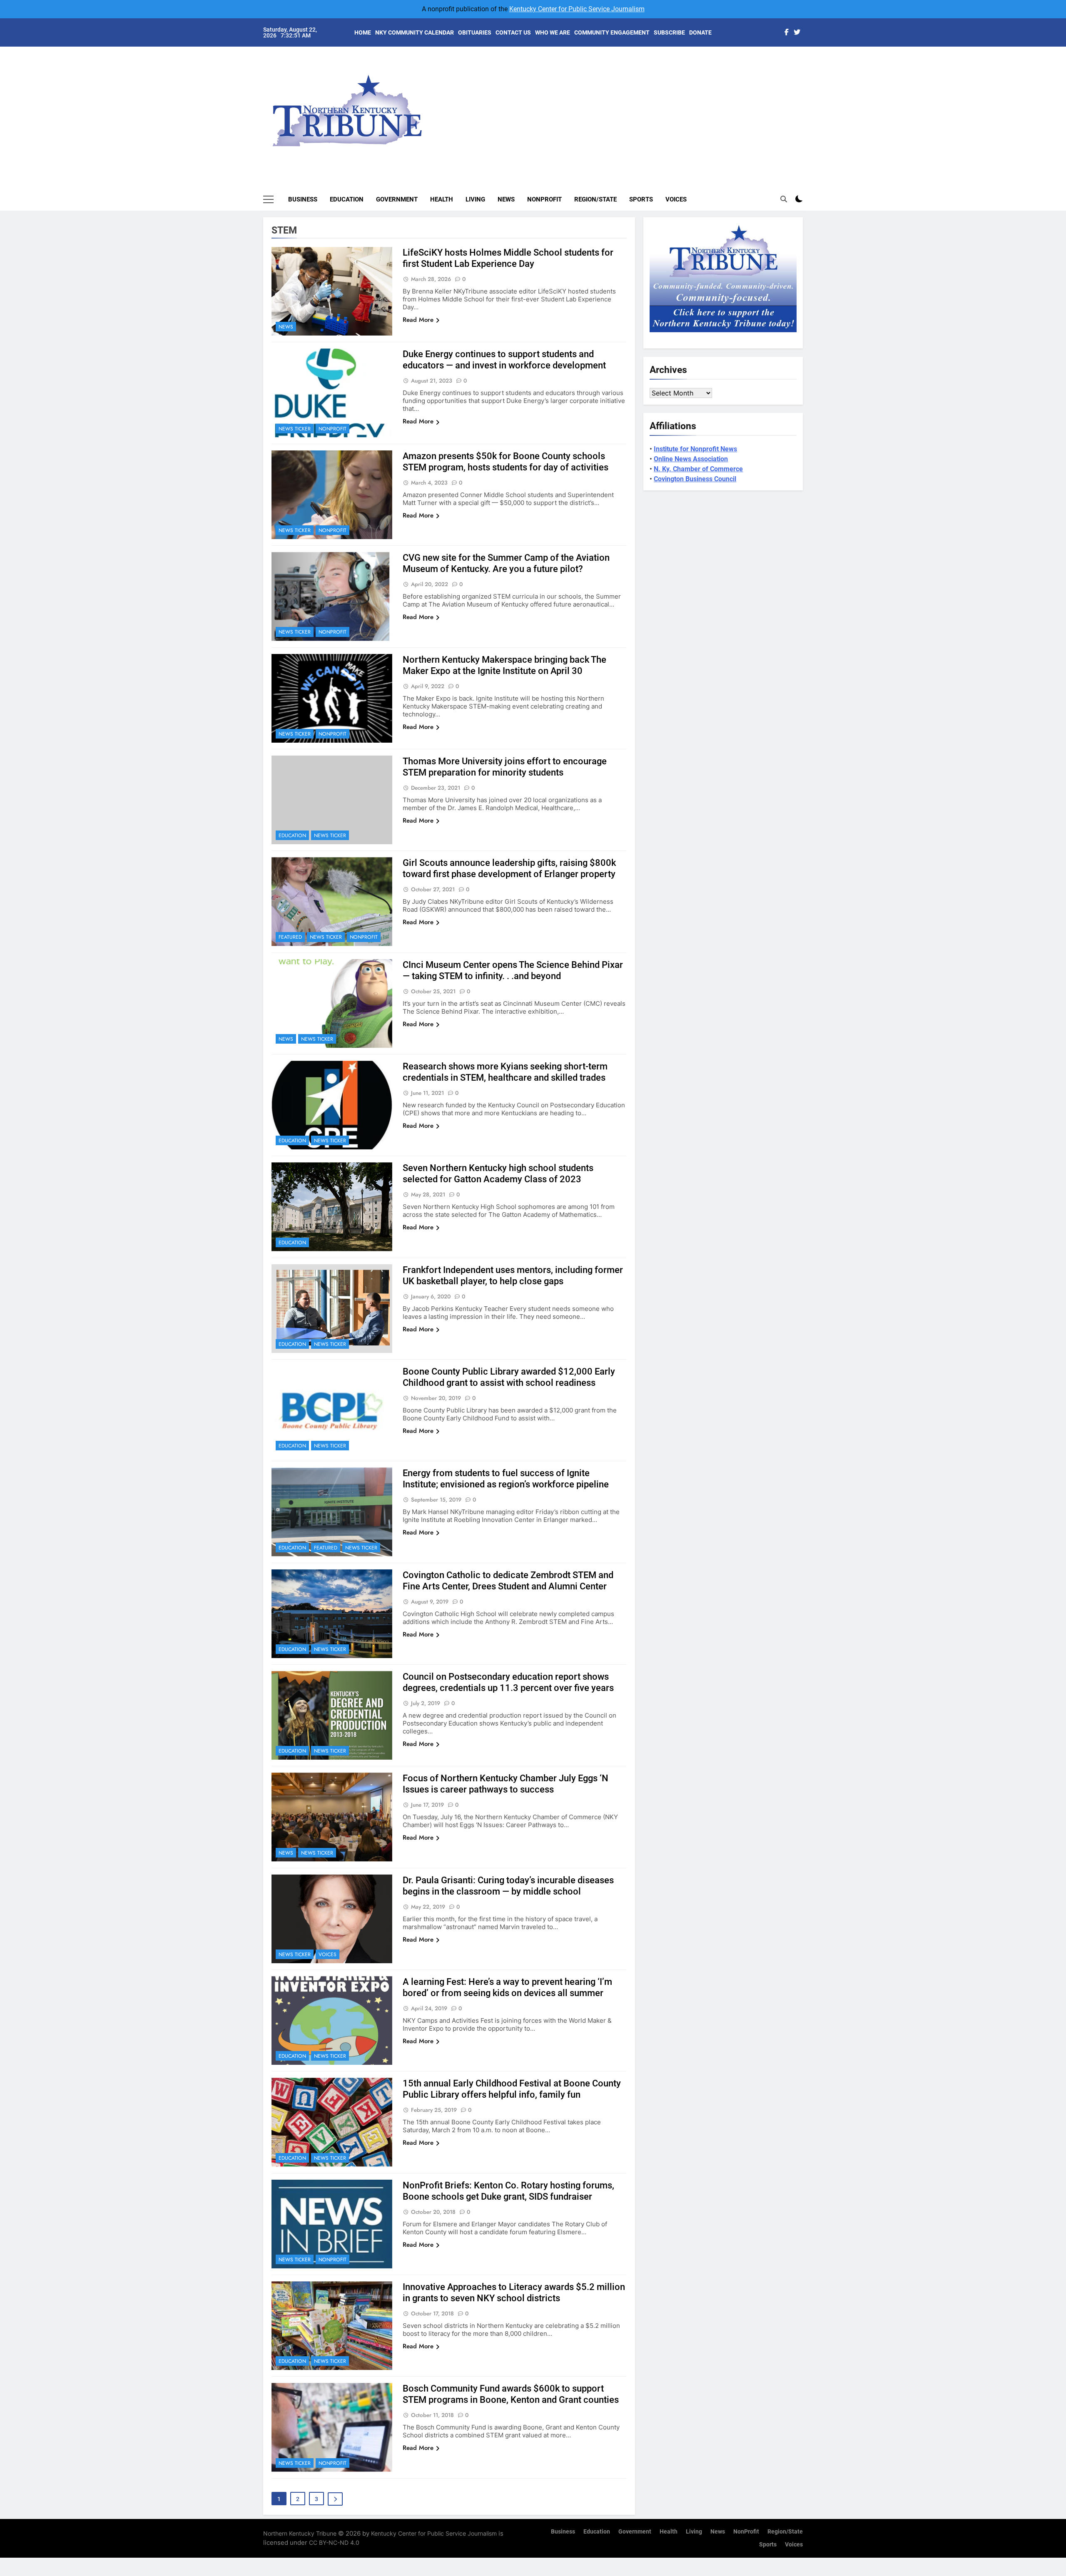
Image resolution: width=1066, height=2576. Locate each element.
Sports (641, 199)
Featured (290, 937)
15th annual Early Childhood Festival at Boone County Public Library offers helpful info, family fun (512, 2089)
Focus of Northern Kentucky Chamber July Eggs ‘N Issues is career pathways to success (506, 1784)
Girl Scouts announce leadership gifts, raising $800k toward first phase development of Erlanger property (509, 868)
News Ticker (295, 429)
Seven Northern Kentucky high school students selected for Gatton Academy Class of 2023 (498, 1174)
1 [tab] (807, 63)
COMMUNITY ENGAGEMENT (612, 32)
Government (397, 199)
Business (303, 199)
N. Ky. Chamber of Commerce (698, 469)
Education (347, 199)
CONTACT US (513, 32)
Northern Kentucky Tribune (300, 2533)
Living (475, 199)
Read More (418, 320)
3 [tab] (807, 88)
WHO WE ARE (553, 32)
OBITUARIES (475, 32)
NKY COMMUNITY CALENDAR (415, 32)
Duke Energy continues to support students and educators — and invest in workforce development (504, 360)
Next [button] (787, 104)
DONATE (700, 32)
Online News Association (691, 459)
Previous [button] (806, 104)
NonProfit (544, 199)
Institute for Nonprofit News (695, 449)
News (506, 199)
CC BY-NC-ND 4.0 (334, 2542)
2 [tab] (807, 76)
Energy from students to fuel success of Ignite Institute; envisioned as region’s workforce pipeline (506, 1479)
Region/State (595, 199)
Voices (676, 199)
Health (442, 199)
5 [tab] (807, 113)
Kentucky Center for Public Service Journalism (577, 9)
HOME (363, 32)
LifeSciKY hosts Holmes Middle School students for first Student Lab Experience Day (508, 258)
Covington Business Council (695, 479)
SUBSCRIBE (669, 32)
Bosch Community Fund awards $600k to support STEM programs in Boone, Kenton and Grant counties (511, 2394)
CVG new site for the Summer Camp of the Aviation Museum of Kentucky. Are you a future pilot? (506, 563)
